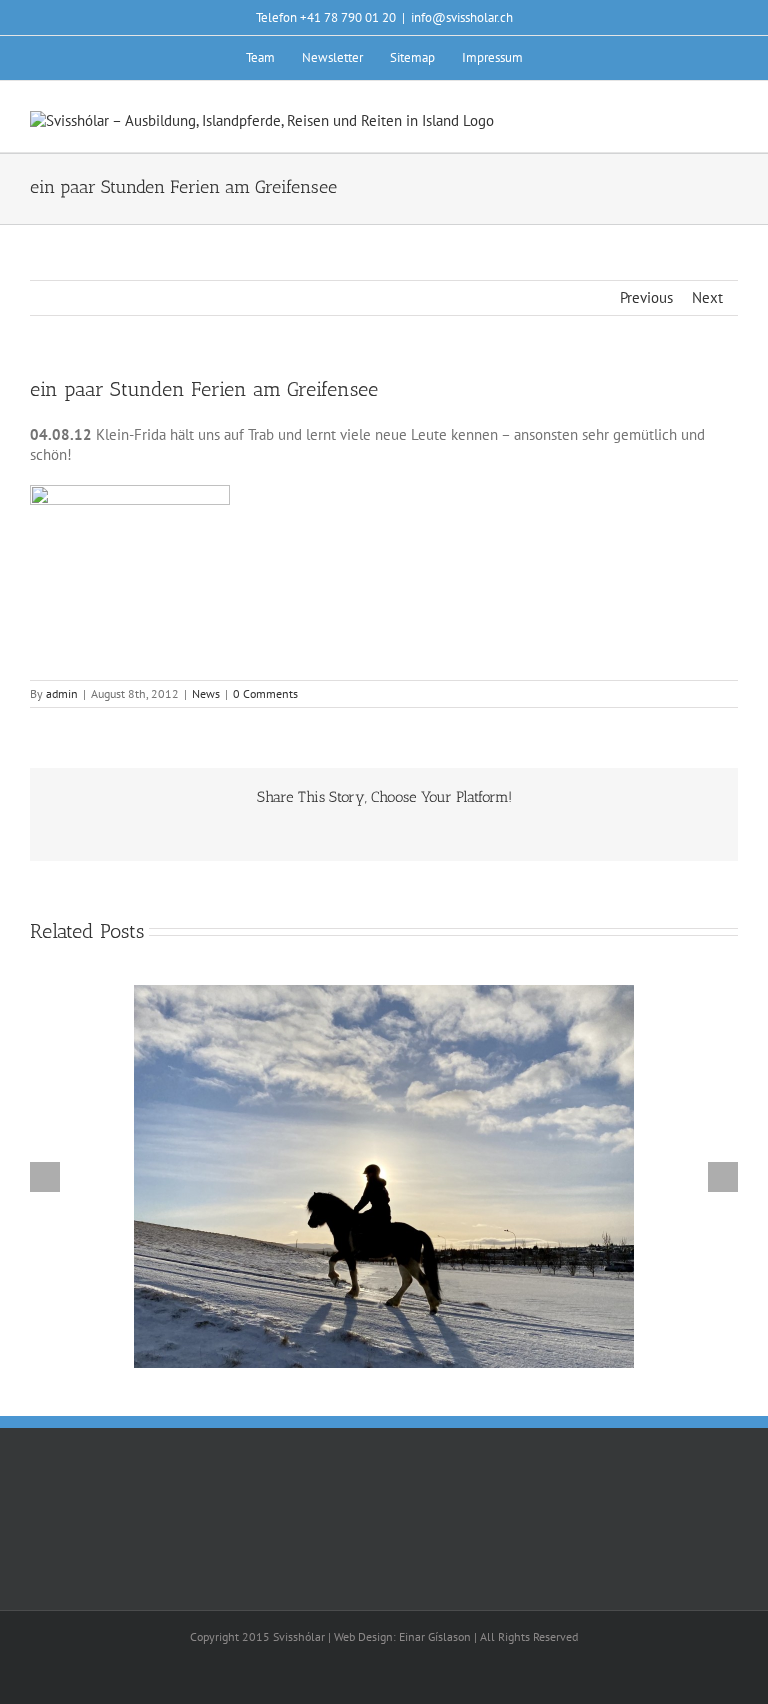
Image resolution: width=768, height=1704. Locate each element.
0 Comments (265, 693)
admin (62, 693)
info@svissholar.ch (462, 17)
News (206, 693)
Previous (646, 297)
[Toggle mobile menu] (730, 121)
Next (707, 297)
